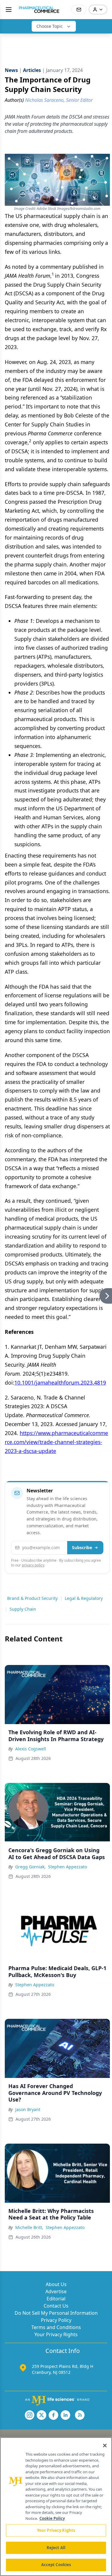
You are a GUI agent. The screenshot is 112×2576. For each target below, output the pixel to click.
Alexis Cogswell (31, 1749)
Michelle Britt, (29, 2227)
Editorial (56, 2299)
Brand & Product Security (32, 1598)
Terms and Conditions (56, 2327)
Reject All (56, 2548)
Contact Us (56, 2306)
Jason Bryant (28, 2109)
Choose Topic (50, 26)
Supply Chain (23, 1609)
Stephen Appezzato (67, 1867)
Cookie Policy (52, 2518)
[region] (56, 2507)
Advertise (56, 2291)
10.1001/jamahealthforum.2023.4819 (60, 1383)
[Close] (105, 2446)
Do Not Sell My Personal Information (56, 2313)
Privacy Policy (56, 2320)
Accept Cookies (56, 2565)
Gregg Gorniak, (30, 1867)
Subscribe (82, 1547)
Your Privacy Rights (56, 2334)
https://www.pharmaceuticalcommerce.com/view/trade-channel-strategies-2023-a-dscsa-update (56, 1442)
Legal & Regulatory (84, 1598)
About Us (56, 2284)
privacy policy (33, 1565)
